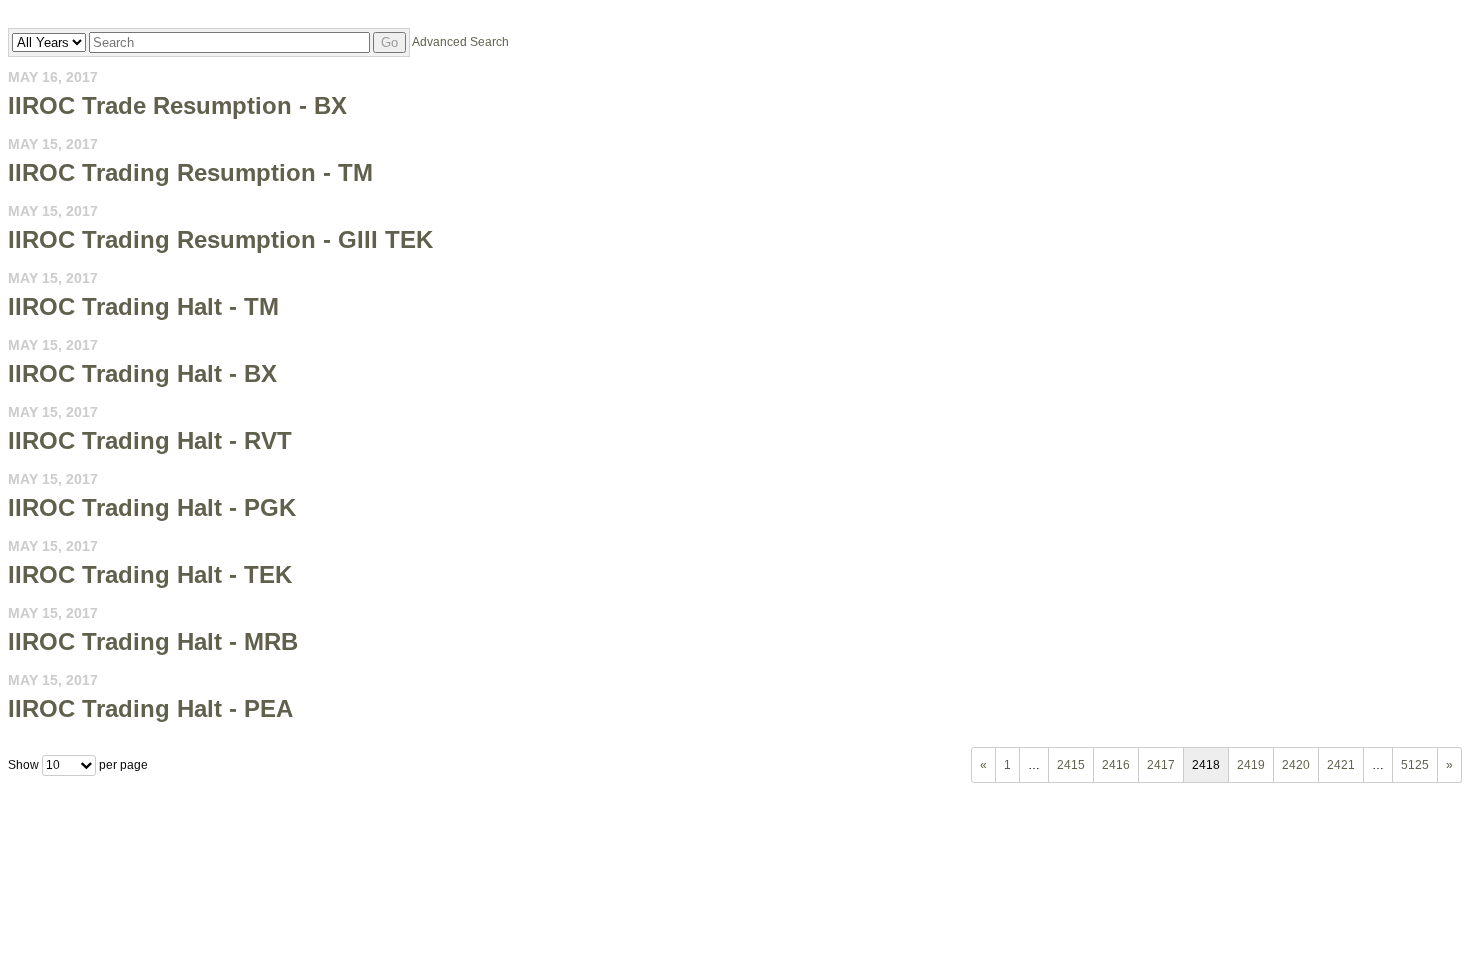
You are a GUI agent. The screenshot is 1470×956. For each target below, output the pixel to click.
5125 (1415, 765)
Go (389, 42)
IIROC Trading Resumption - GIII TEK (220, 239)
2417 (1161, 765)
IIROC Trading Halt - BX (142, 373)
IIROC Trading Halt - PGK (152, 507)
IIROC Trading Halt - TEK (150, 574)
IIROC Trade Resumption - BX (177, 105)
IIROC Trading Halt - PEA (150, 708)
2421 (1341, 765)
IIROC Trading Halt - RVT (150, 440)
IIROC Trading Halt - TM (143, 306)
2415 (1071, 765)
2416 (1116, 765)
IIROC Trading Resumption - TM (190, 172)
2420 (1296, 765)
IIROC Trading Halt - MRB (153, 641)
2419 (1251, 765)
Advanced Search (460, 42)
